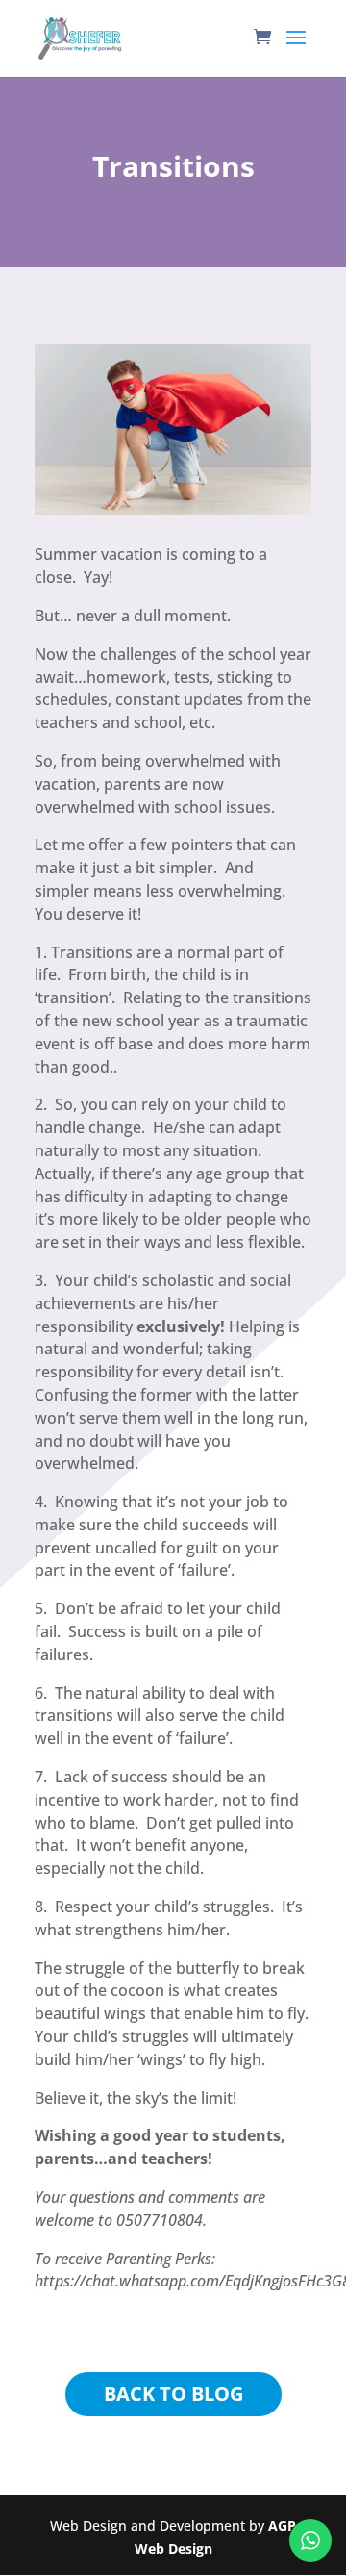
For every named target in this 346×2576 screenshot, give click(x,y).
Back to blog (173, 2394)
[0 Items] (267, 42)
